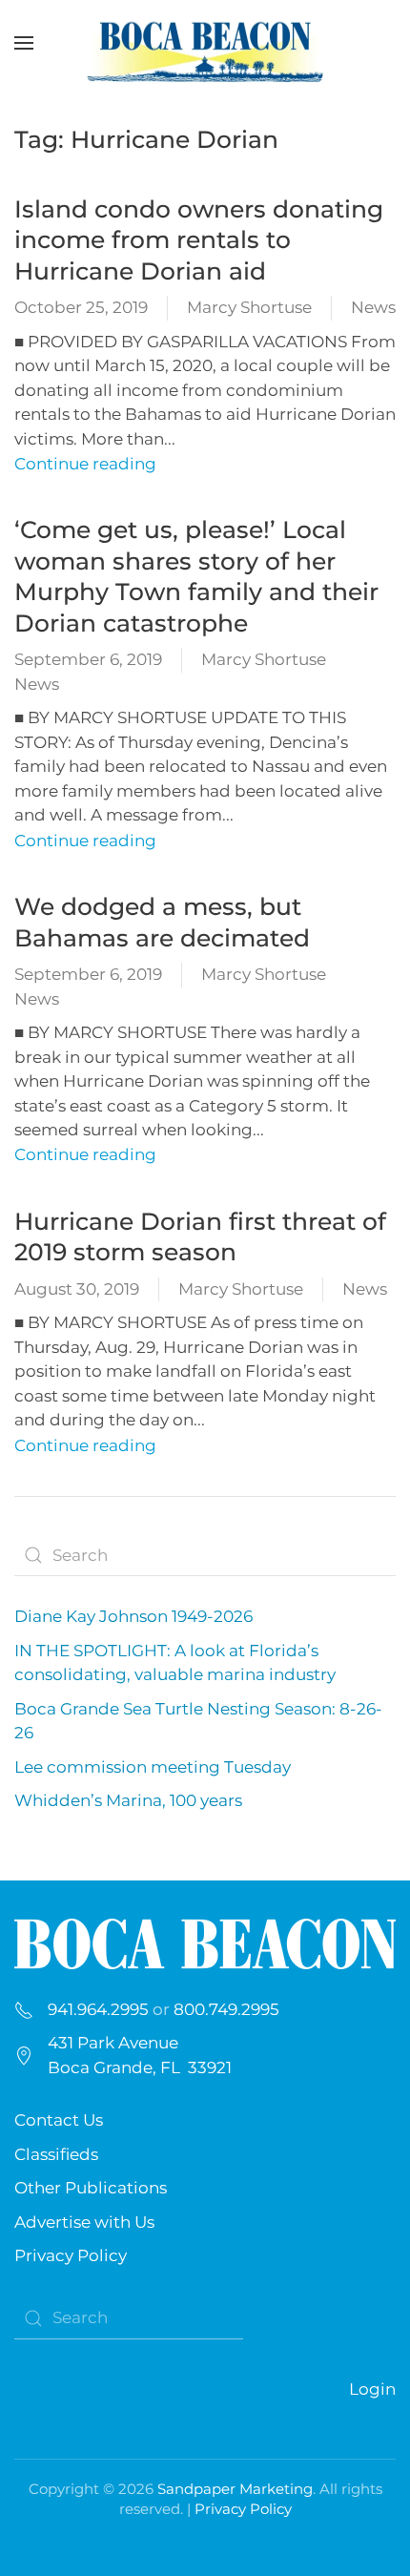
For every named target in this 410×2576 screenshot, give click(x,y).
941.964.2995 (98, 2009)
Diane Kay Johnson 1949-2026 (133, 1616)
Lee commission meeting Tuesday (153, 1767)
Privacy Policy (71, 2255)
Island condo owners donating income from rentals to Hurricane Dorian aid (199, 240)
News (373, 307)
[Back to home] (205, 43)
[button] (24, 43)
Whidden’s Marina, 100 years (128, 1800)
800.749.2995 (226, 2009)
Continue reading (85, 464)
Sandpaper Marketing (235, 2489)
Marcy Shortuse (249, 307)
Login (372, 2389)
